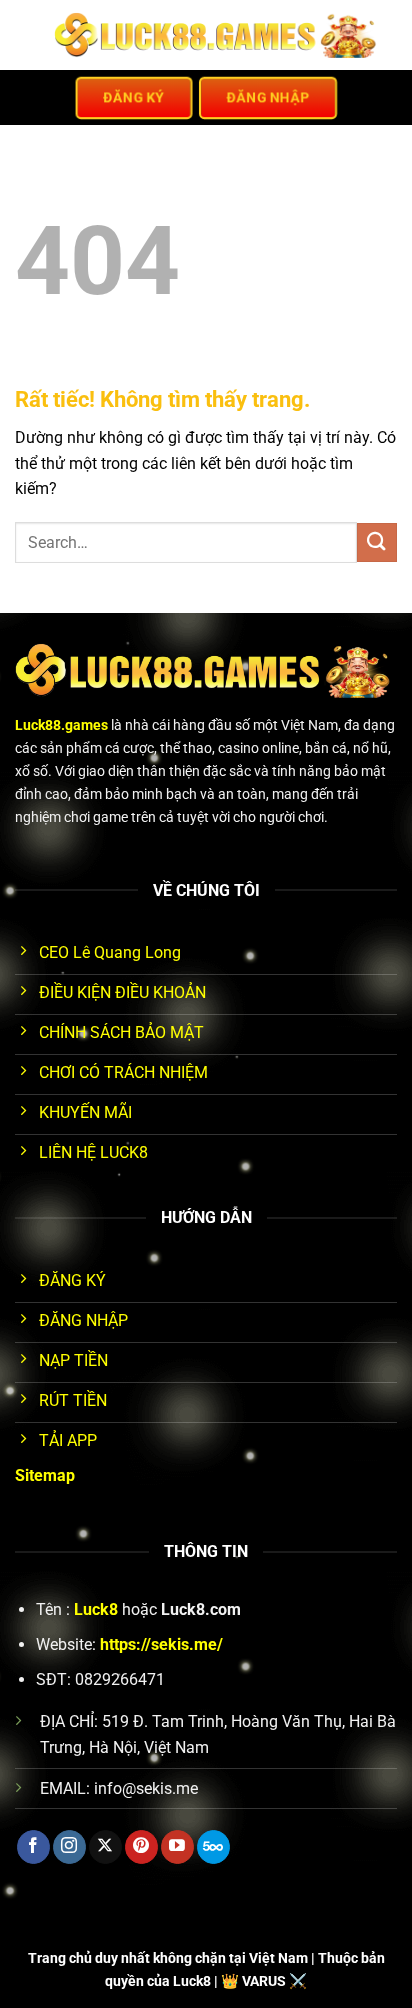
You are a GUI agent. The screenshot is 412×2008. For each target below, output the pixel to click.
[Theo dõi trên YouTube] (177, 1847)
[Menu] (27, 34)
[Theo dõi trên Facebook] (33, 1847)
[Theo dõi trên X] (105, 1847)
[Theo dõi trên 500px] (213, 1847)
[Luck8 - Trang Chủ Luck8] (218, 35)
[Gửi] (377, 542)
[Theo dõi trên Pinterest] (141, 1847)
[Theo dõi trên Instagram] (69, 1847)
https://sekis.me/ (161, 1644)
